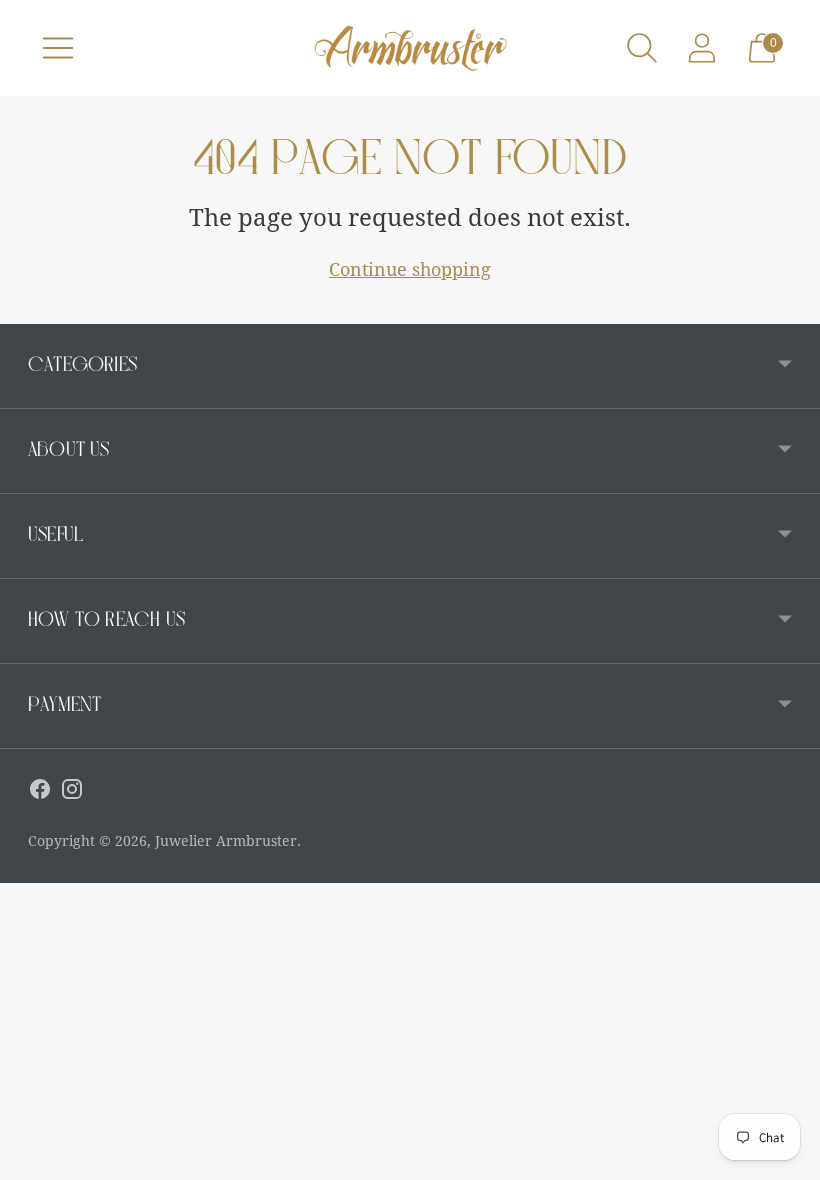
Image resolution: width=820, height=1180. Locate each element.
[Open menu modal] (58, 48)
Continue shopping (410, 269)
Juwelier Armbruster (226, 841)
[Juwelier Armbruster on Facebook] (40, 793)
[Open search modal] (642, 48)
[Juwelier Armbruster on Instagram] (72, 793)
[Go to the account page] (702, 48)
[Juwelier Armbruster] (410, 48)
